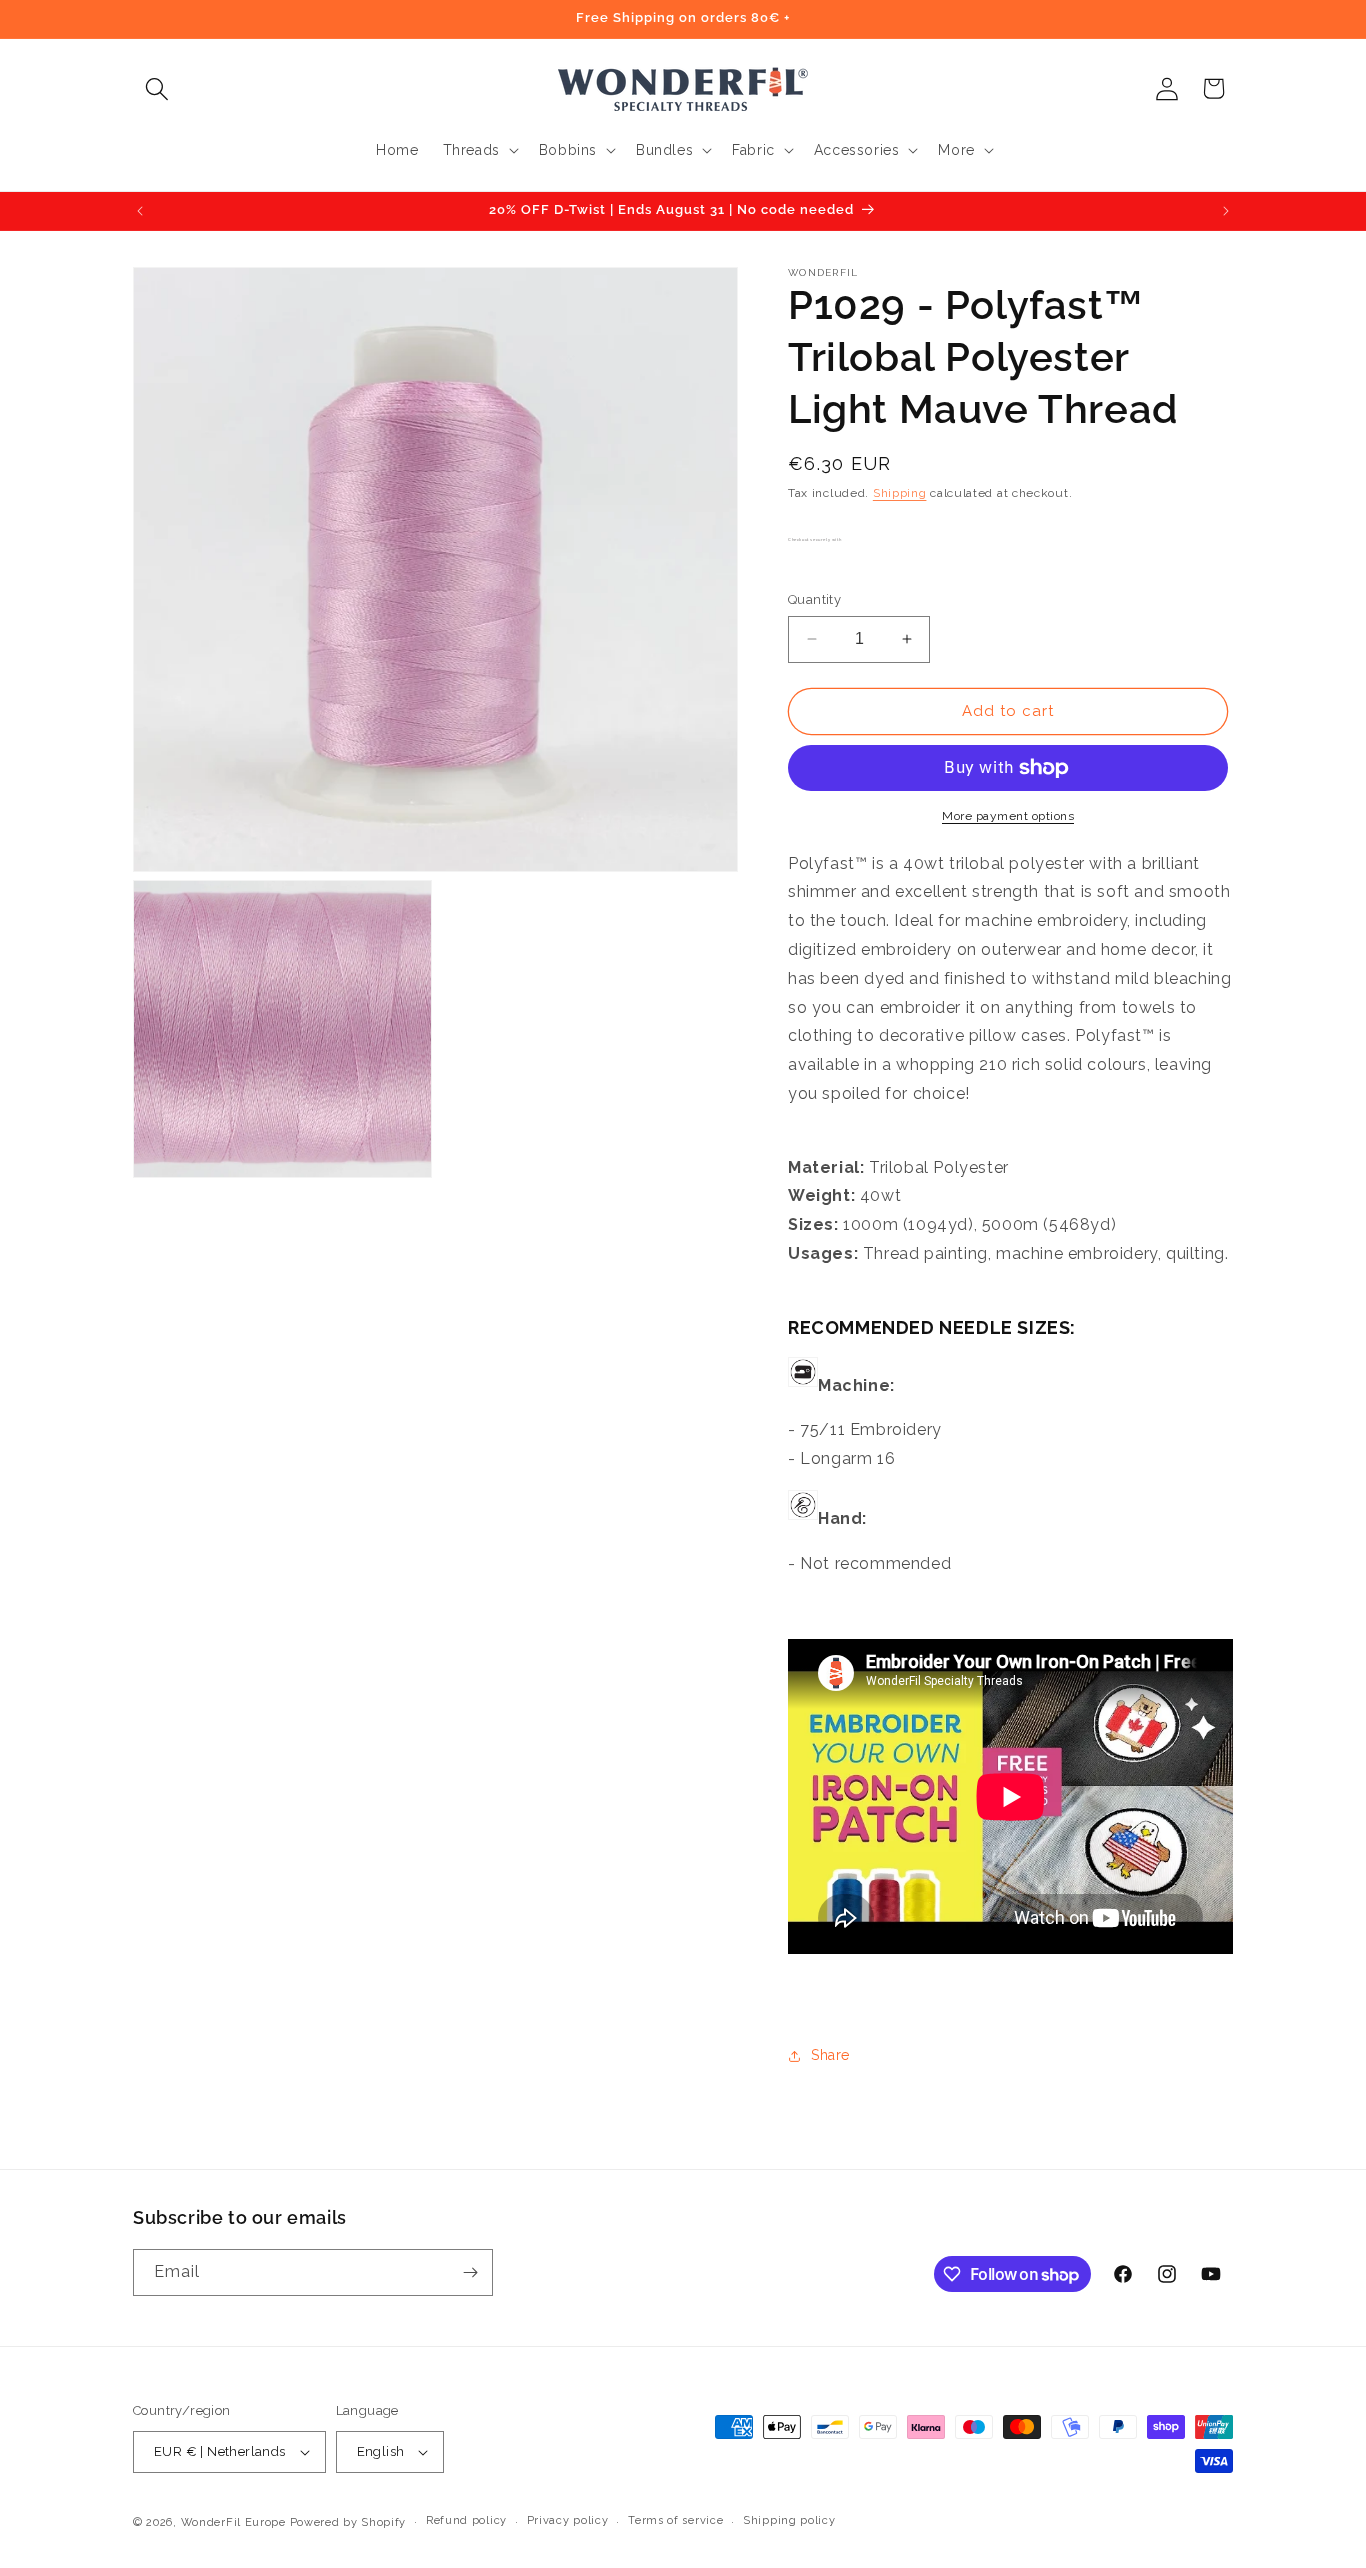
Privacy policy (568, 2520)
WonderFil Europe (233, 2522)
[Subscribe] (470, 2272)
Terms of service (675, 2520)
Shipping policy (789, 2520)
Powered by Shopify (348, 2522)
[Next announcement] (1226, 211)
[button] (156, 88)
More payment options (1008, 816)
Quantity (814, 599)
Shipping (900, 493)
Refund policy (466, 2520)
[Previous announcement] (140, 211)
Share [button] (830, 2055)
